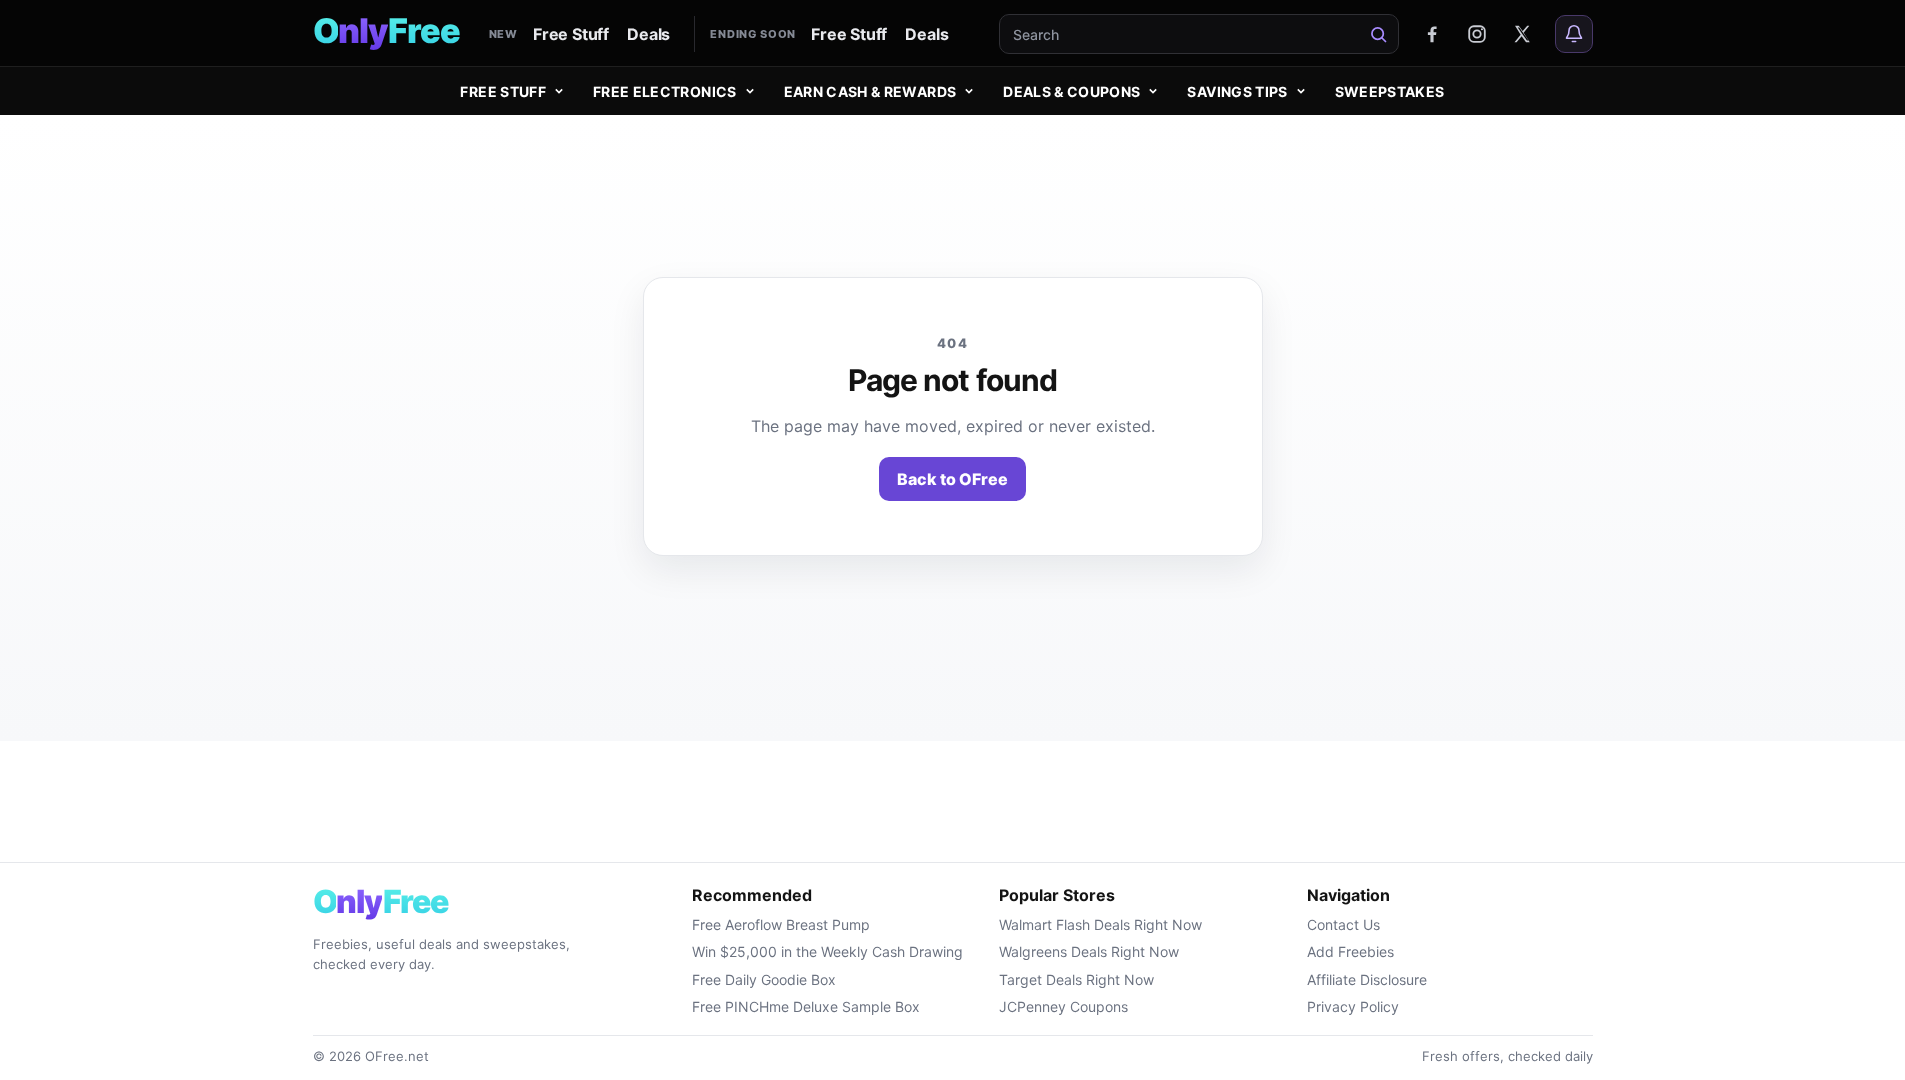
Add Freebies (1350, 951)
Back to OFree (952, 479)
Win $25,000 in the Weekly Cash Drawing (827, 951)
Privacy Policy (1353, 1006)
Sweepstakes (1390, 91)
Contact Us (1343, 924)
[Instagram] (1477, 34)
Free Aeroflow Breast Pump (781, 924)
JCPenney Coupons (1063, 1006)
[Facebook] (1432, 34)
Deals (648, 34)
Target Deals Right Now (1076, 979)
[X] (1522, 34)
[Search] (1379, 34)
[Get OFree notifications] (1574, 34)
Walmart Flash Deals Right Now (1100, 924)
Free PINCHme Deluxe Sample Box (806, 1006)
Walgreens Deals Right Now (1089, 951)
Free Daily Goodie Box (764, 979)
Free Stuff (571, 34)
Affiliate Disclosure (1367, 979)
